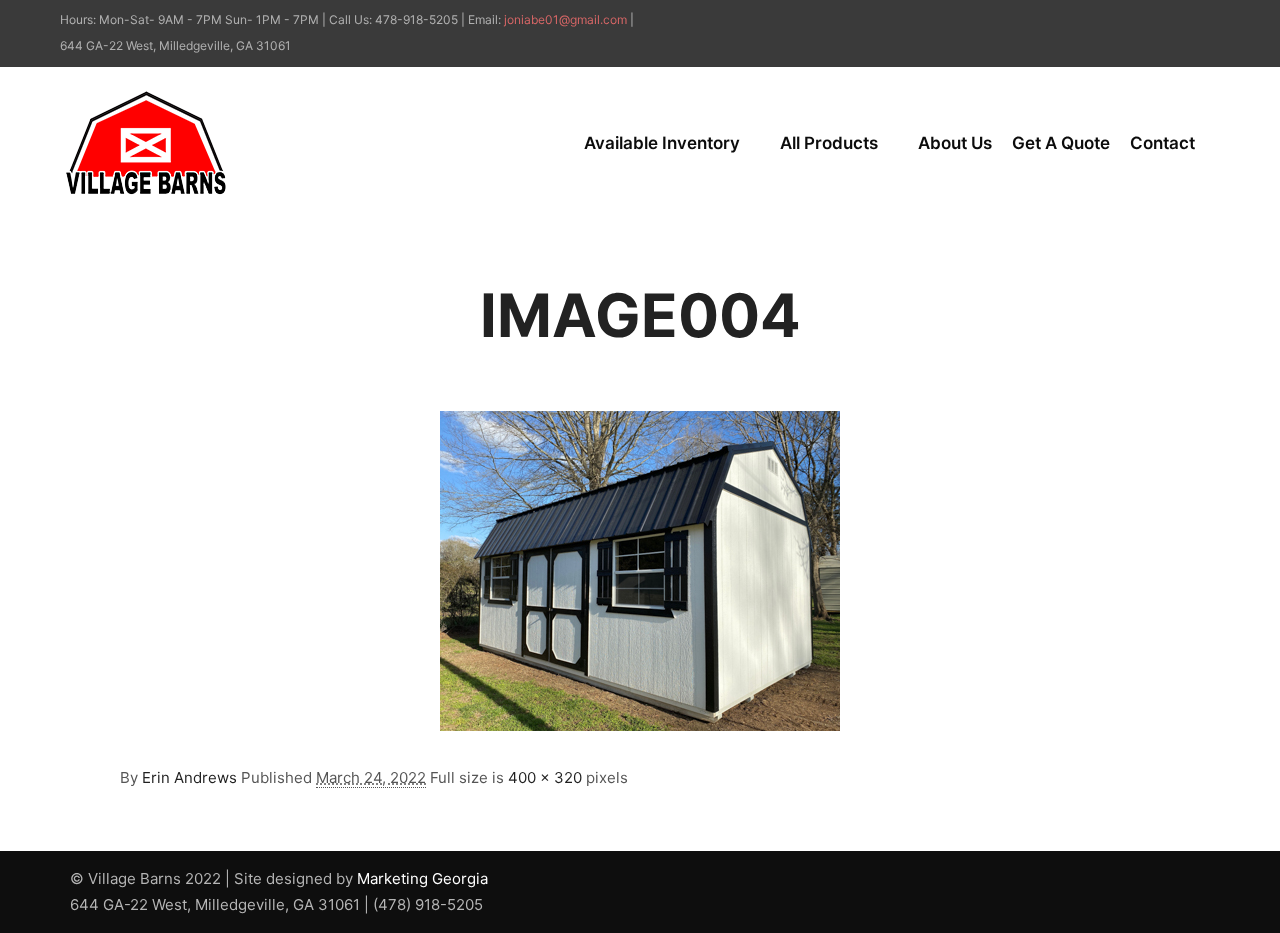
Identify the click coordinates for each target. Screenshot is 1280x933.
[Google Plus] (1207, 21)
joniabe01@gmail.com (565, 19)
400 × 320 (545, 777)
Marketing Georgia (422, 878)
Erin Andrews (189, 777)
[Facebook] (1177, 21)
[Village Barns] (145, 143)
